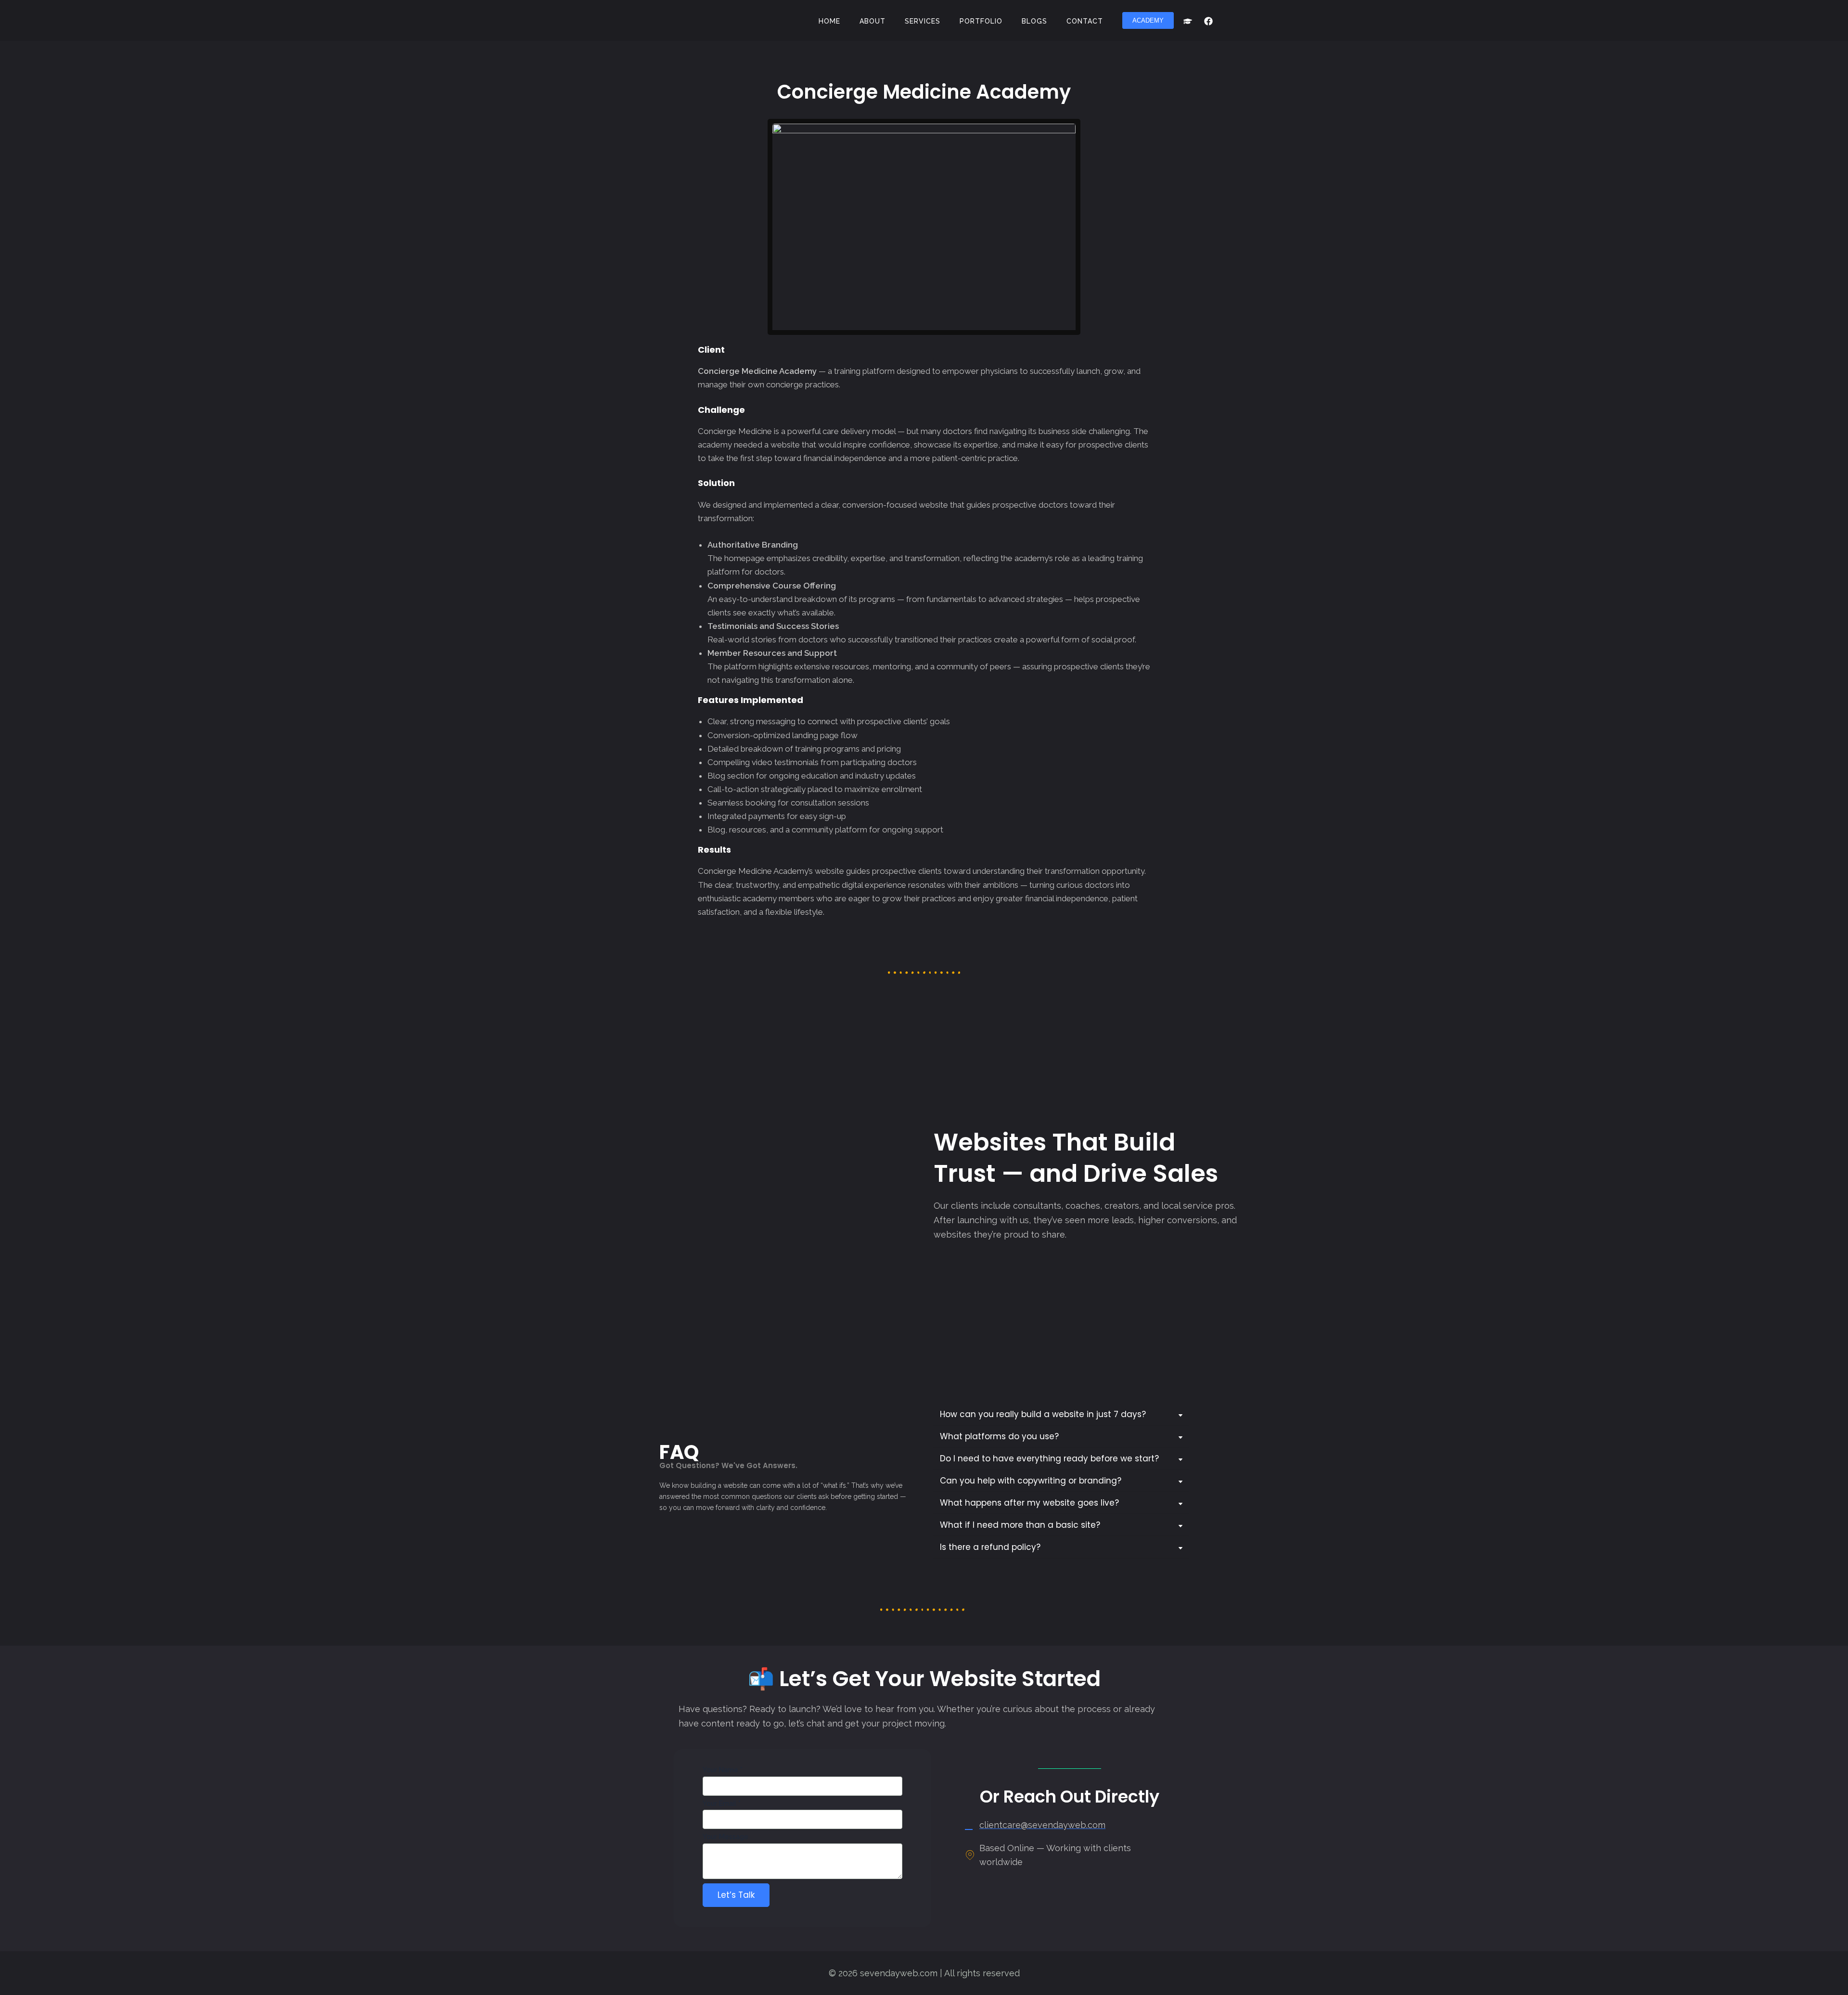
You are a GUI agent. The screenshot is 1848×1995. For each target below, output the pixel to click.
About (873, 21)
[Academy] (1188, 21)
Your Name (723, 1770)
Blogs (1034, 21)
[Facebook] (1208, 21)
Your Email (722, 1803)
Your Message (725, 1837)
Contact (1085, 21)
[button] (1148, 20)
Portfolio (981, 21)
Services (923, 21)
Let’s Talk (736, 1895)
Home (829, 21)
